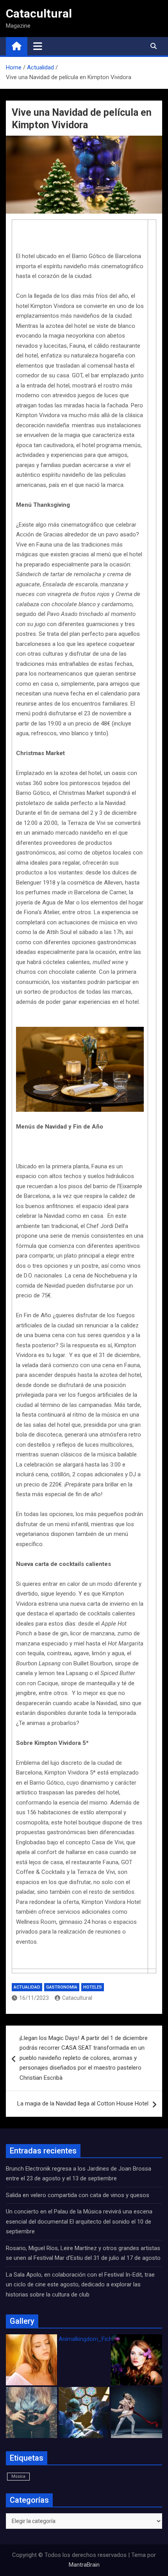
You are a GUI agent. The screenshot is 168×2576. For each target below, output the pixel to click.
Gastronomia (62, 1987)
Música (18, 2476)
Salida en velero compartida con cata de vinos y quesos (78, 2195)
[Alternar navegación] (38, 46)
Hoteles (93, 1987)
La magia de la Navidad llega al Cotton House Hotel (83, 2104)
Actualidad (27, 1987)
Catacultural (39, 13)
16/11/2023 (34, 1998)
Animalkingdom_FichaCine (93, 2339)
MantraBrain (84, 2565)
